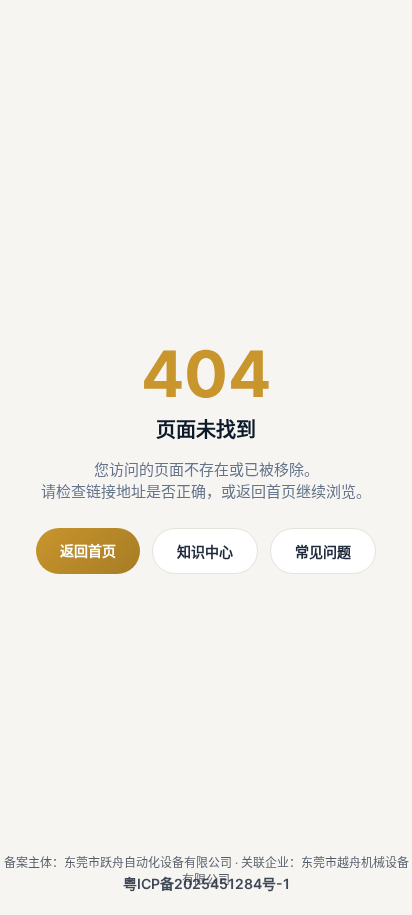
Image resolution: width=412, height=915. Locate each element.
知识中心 (205, 551)
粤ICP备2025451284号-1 (206, 883)
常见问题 (323, 551)
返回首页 (88, 550)
